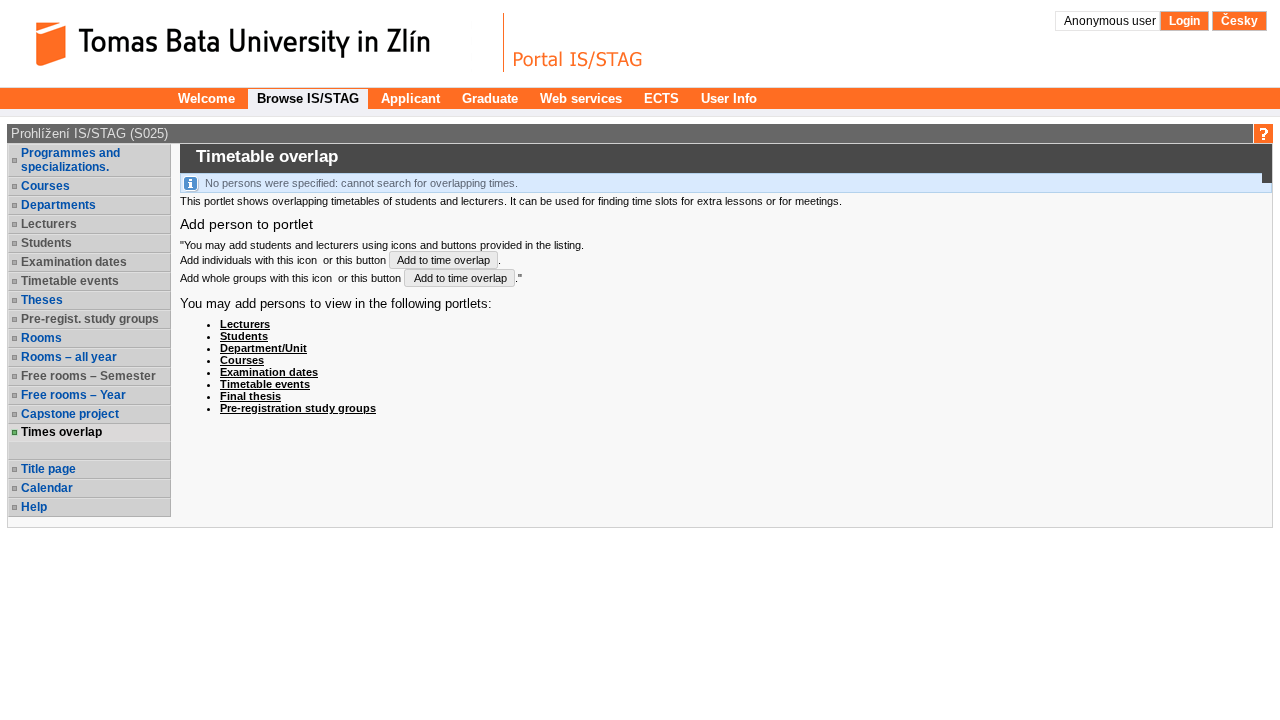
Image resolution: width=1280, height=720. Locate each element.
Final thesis (250, 396)
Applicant (410, 98)
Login (1184, 21)
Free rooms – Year (73, 395)
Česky (1239, 21)
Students (244, 336)
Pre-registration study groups (298, 408)
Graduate (490, 98)
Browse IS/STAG (308, 98)
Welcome (206, 98)
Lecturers (245, 324)
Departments (58, 205)
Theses (42, 300)
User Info (729, 98)
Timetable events (265, 384)
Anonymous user (1111, 21)
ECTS (661, 98)
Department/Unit (263, 348)
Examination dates (269, 372)
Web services (581, 98)
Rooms (41, 338)
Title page (48, 469)
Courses (45, 186)
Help (34, 507)
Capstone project (70, 414)
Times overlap (61, 432)
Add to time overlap (443, 260)
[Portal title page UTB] (578, 42)
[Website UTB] (258, 42)
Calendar (47, 488)
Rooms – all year (69, 357)
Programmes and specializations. (70, 160)
